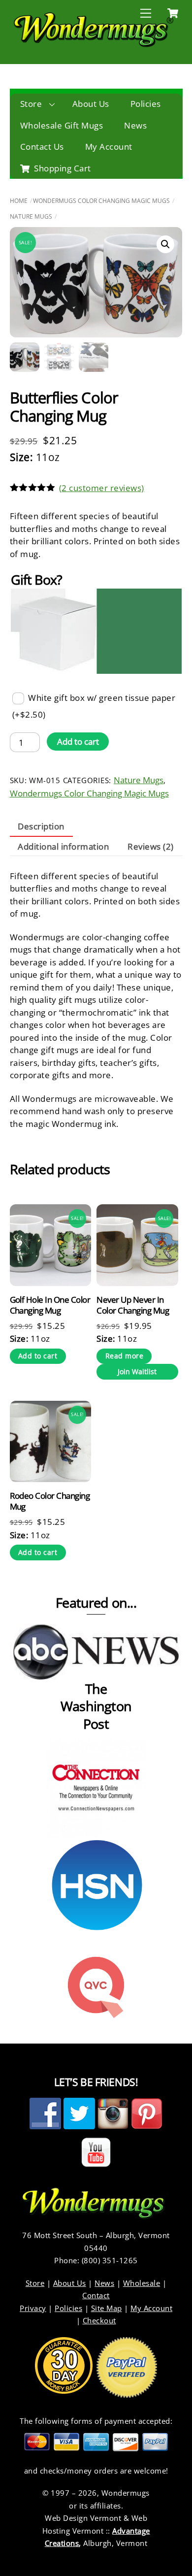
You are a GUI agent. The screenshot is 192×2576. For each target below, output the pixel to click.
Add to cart (78, 742)
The (96, 1689)
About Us (91, 104)
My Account (109, 147)
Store (31, 104)
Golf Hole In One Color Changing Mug (50, 1305)
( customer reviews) (102, 488)
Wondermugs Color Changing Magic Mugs (101, 201)
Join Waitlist (137, 1371)
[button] (165, 244)
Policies (146, 104)
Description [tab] (41, 826)
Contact (96, 2295)
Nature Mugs (31, 216)
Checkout (99, 2320)
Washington (96, 1706)
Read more (125, 1356)
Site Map (107, 2308)
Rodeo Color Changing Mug (50, 1501)
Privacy (33, 2308)
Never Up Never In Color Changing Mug (133, 1305)
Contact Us (42, 147)
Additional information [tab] (63, 846)
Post (96, 1724)
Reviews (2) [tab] (151, 846)
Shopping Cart (62, 168)
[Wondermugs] (94, 45)
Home (19, 201)
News (135, 125)
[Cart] (173, 13)
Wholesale (142, 2283)
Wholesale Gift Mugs (62, 125)
